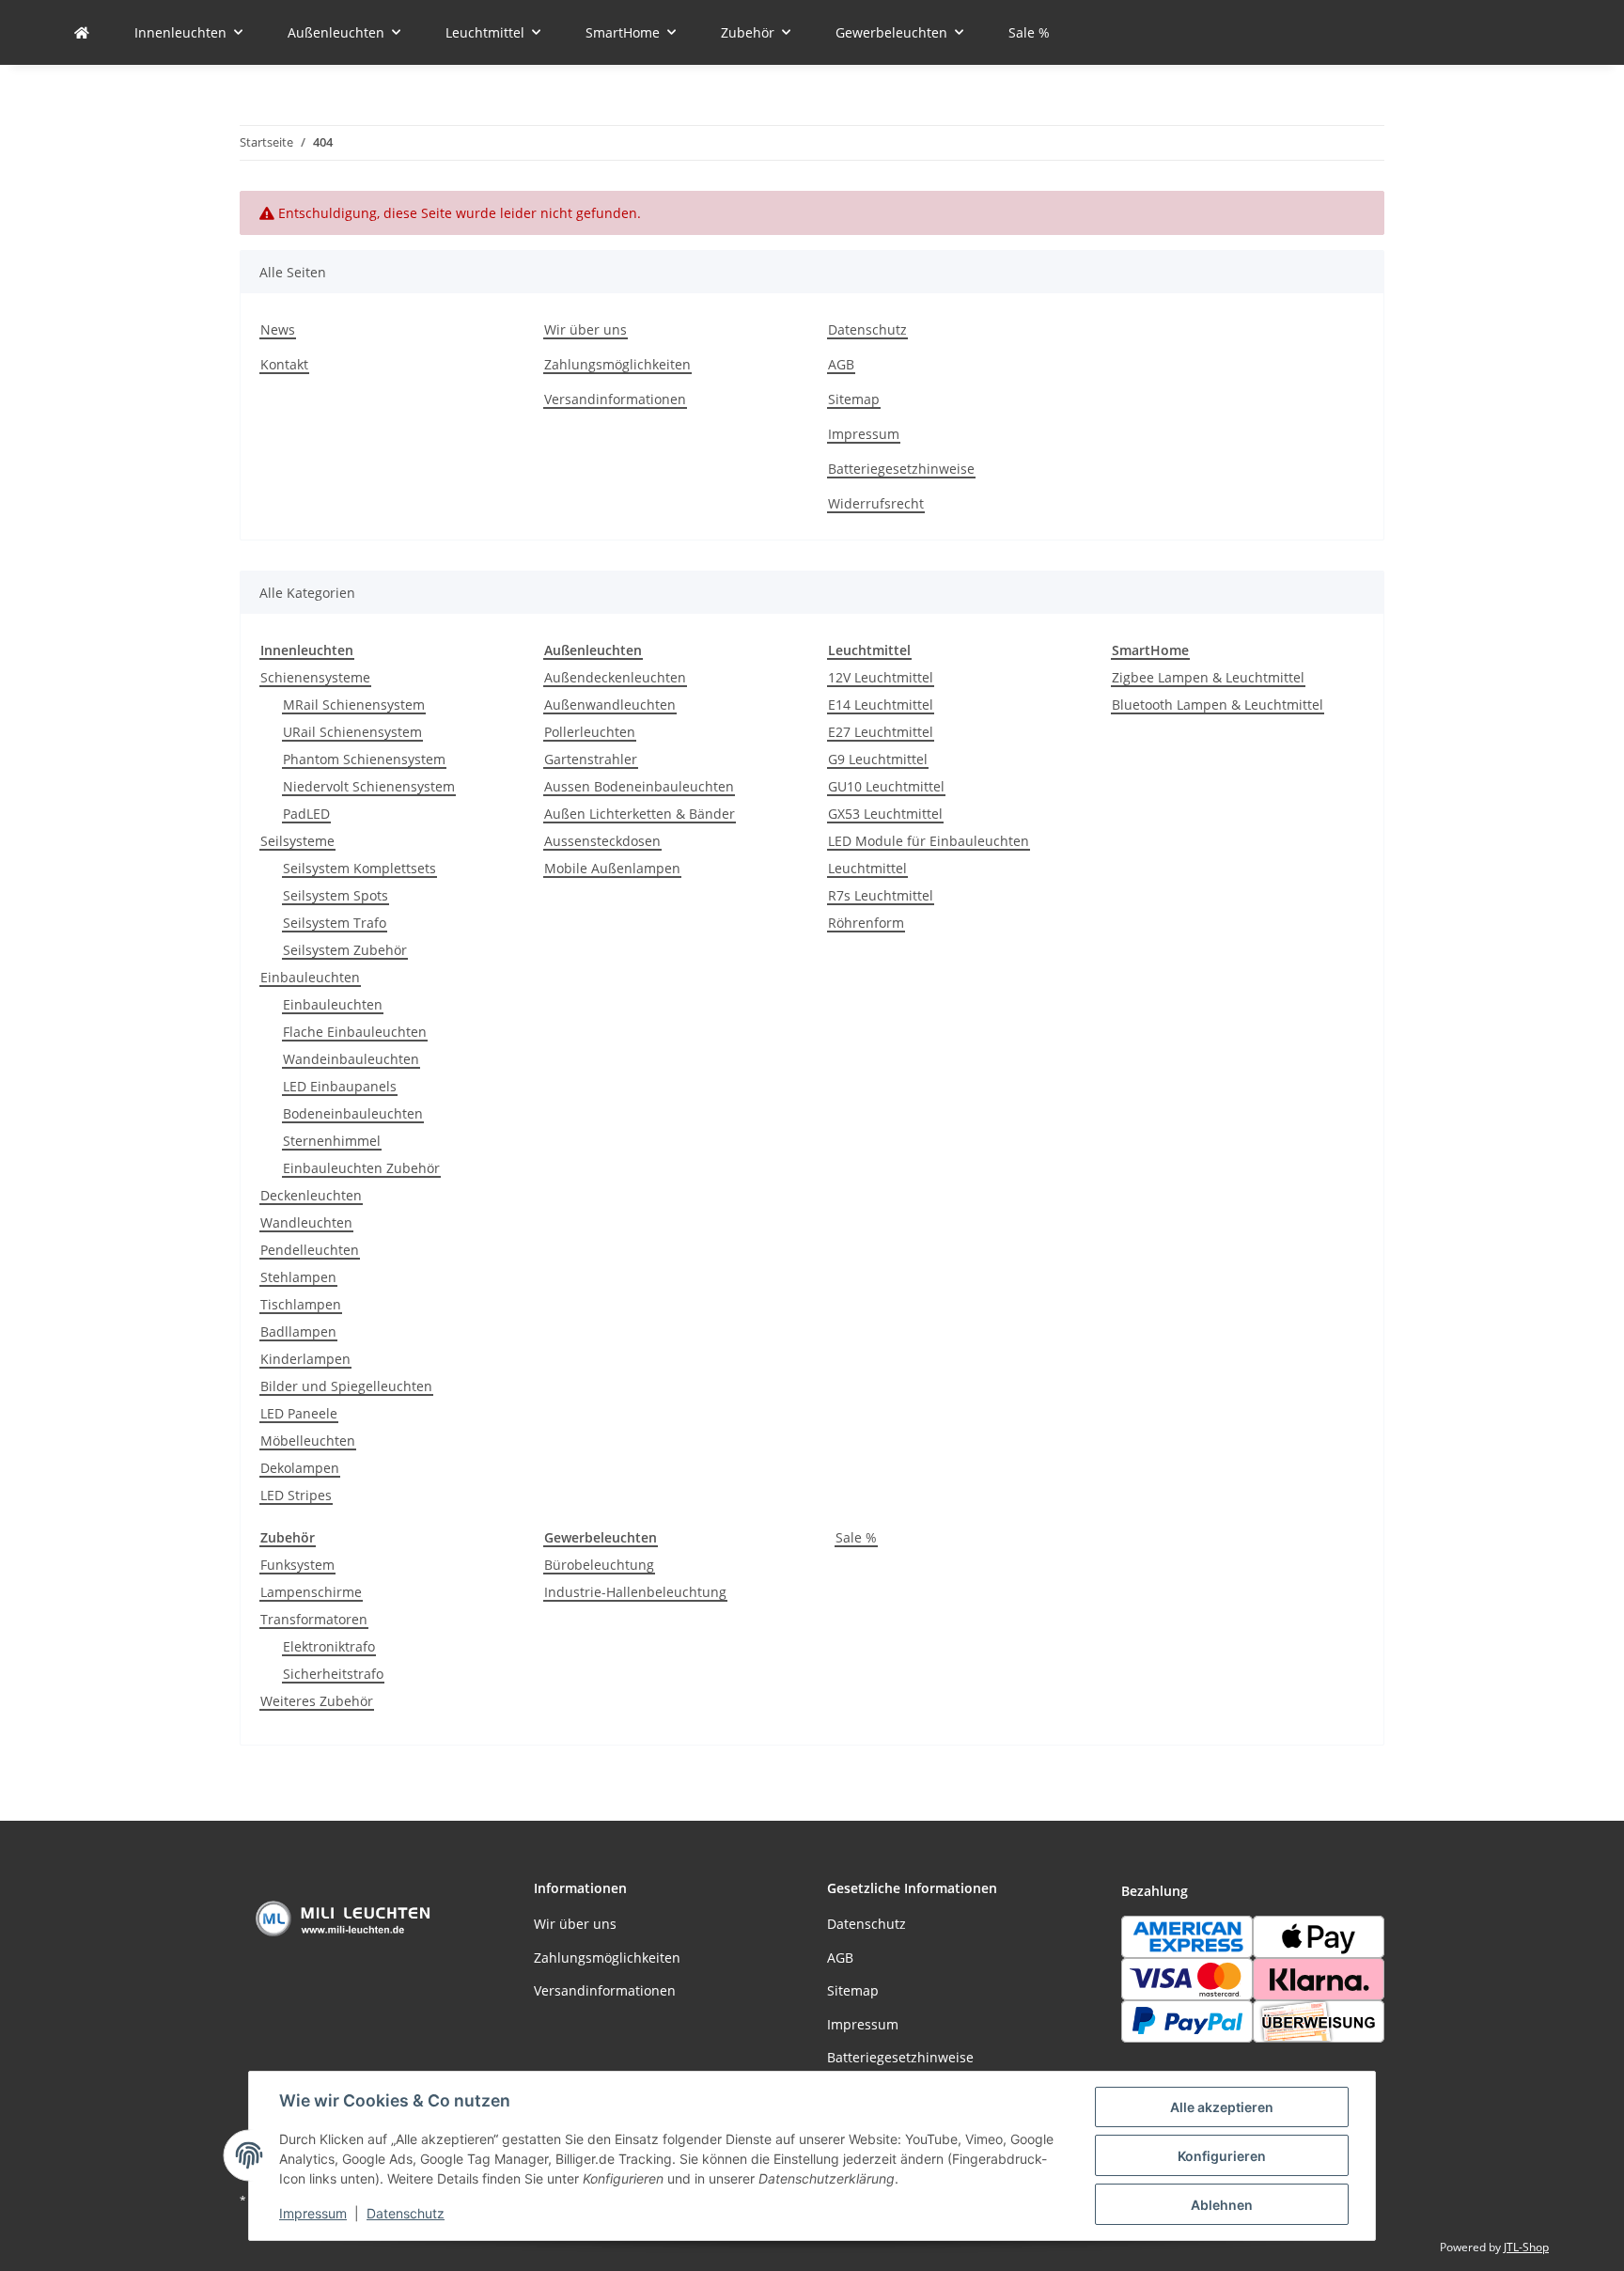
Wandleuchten (306, 1222)
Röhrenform (866, 923)
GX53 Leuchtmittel (885, 814)
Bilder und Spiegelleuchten (346, 1386)
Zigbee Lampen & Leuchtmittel (1208, 677)
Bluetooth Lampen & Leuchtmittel (1218, 705)
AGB (841, 364)
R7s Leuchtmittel (881, 895)
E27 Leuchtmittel (881, 732)
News (278, 329)
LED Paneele (299, 1413)
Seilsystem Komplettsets (359, 868)
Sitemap (854, 399)
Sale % (856, 1537)
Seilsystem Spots (336, 895)
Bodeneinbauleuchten (353, 1113)
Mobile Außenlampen (612, 868)
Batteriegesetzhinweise (901, 469)
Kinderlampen (305, 1359)
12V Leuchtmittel (881, 677)
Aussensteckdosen (602, 841)
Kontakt (284, 364)
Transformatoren (314, 1619)
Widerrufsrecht (876, 503)
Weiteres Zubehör (317, 1701)
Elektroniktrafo (329, 1646)
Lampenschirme (311, 1592)
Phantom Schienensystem (364, 759)
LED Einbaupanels (340, 1086)
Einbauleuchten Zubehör (361, 1168)
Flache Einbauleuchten (355, 1032)
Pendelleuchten (310, 1250)
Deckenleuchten (311, 1195)
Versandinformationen (615, 399)
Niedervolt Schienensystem (369, 786)
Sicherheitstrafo (333, 1674)
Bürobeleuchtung (599, 1565)
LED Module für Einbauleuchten (929, 841)
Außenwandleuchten (610, 705)
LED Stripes (296, 1495)
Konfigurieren (1222, 2156)
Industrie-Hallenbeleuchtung (635, 1592)
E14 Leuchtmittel (881, 705)
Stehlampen (298, 1277)
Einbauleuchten (310, 977)
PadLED (306, 814)
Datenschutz (406, 2213)
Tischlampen (301, 1304)
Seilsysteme (297, 841)
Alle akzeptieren (1222, 2107)
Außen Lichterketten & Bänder (640, 814)
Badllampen (298, 1331)
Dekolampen (300, 1468)
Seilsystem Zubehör (345, 950)
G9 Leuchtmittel (878, 759)
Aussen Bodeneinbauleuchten (639, 786)
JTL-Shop (1526, 2247)
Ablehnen (1222, 2205)
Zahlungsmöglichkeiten (617, 364)
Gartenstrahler (591, 759)
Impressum (313, 2213)
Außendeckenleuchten (615, 677)
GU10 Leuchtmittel (886, 786)
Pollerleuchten (590, 732)
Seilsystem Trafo (335, 923)
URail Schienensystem (352, 732)
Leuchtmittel (867, 868)
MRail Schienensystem (354, 705)
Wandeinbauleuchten (351, 1059)
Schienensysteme (315, 677)
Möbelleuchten (308, 1441)
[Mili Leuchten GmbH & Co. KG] (82, 32)
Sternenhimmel (332, 1141)
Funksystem (297, 1565)
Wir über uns (586, 329)
